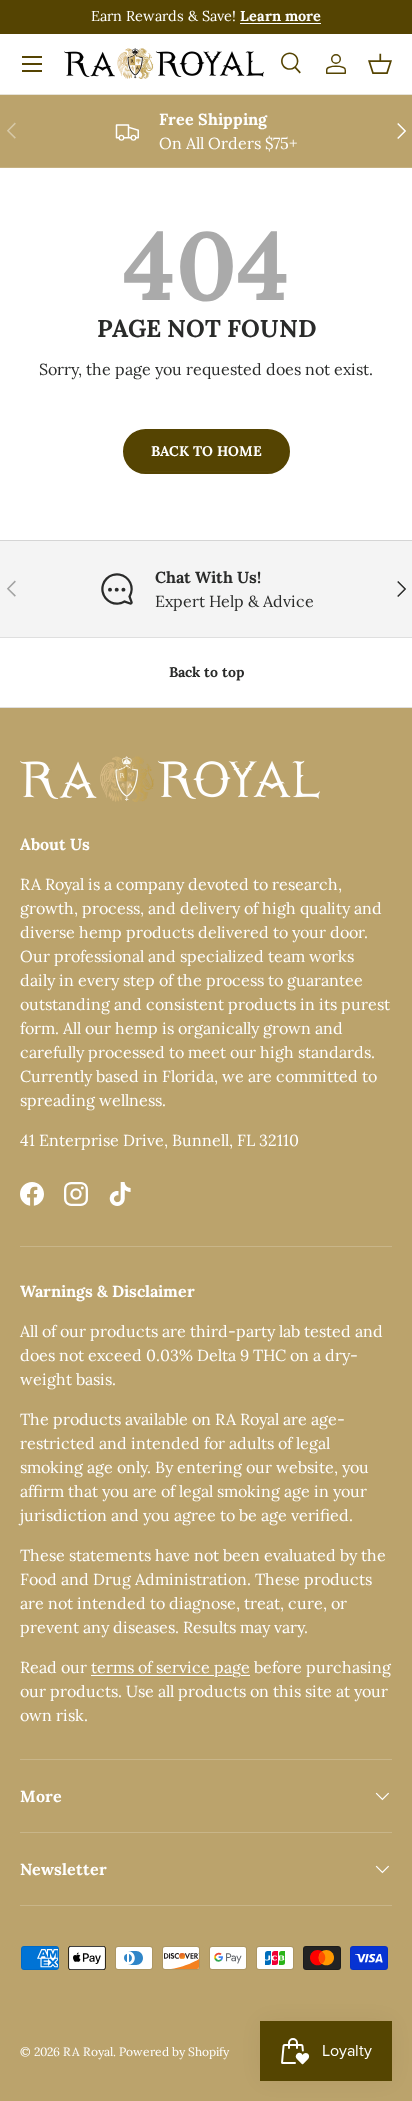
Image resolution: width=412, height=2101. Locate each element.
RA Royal (88, 2051)
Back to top (206, 672)
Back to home (206, 451)
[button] (380, 64)
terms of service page (170, 1667)
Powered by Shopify (174, 2051)
